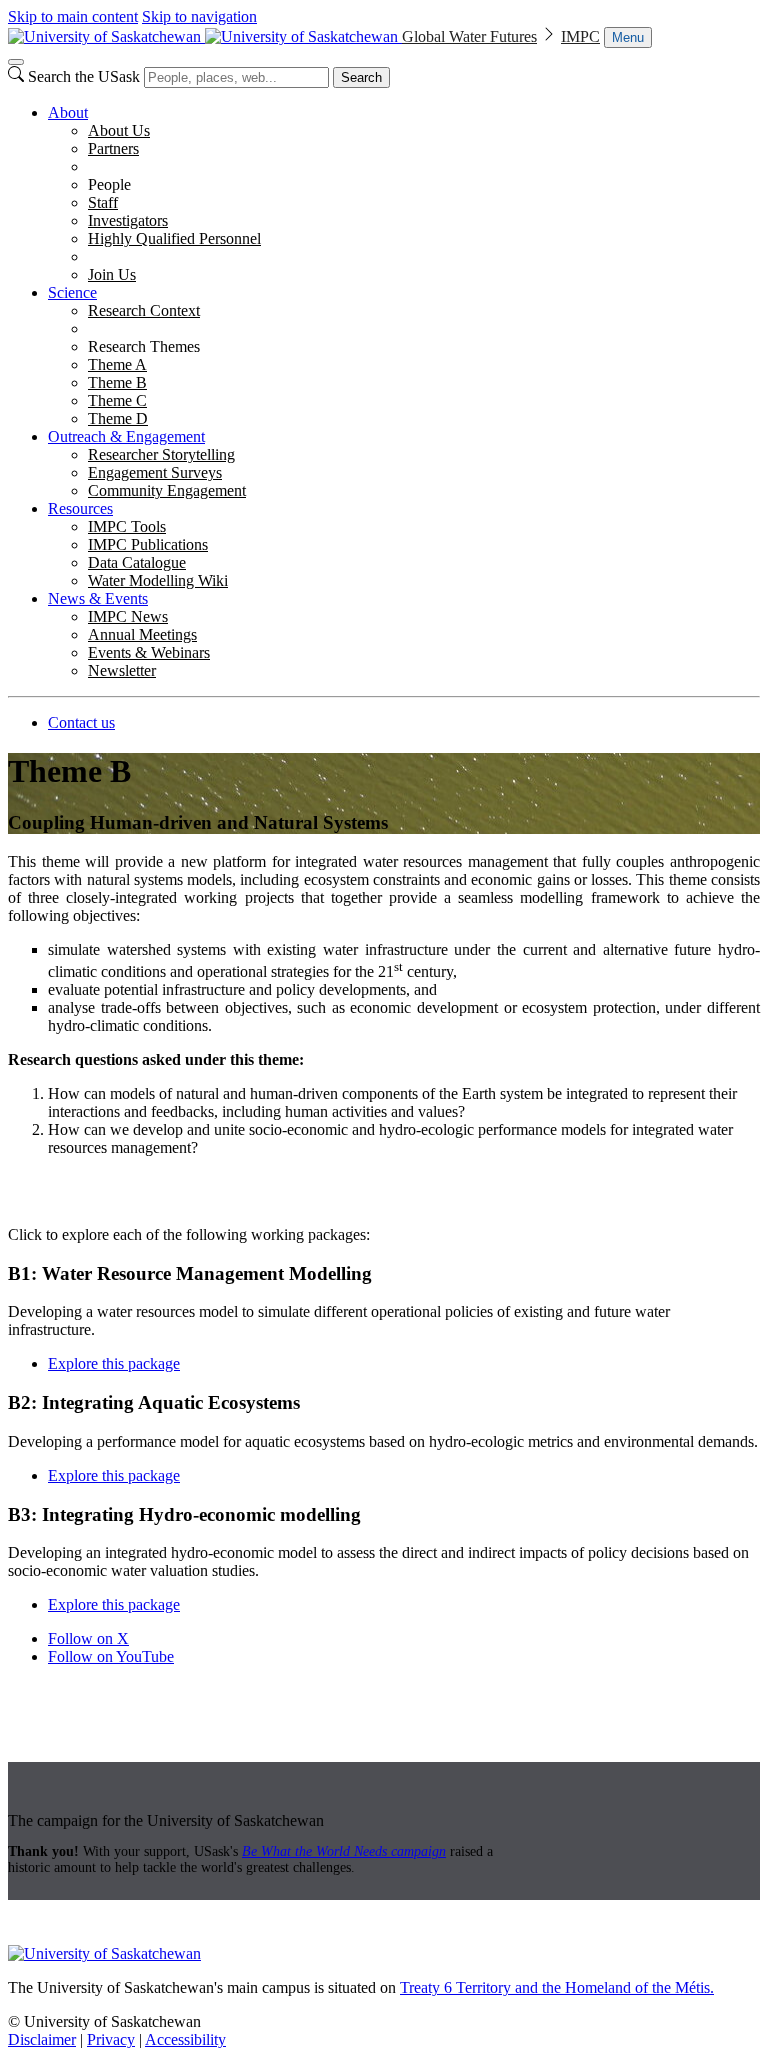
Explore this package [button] (114, 1363)
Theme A (117, 364)
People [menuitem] (109, 184)
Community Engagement (167, 490)
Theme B (117, 382)
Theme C (117, 400)
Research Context (144, 310)
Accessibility (185, 2039)
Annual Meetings (142, 634)
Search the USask (84, 76)
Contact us (81, 722)
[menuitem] (404, 194)
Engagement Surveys (155, 472)
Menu (628, 37)
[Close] (16, 62)
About (68, 112)
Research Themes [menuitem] (144, 346)
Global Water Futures (469, 36)
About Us (119, 130)
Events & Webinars (149, 652)
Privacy (111, 2039)
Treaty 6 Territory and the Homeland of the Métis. (557, 1987)
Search (361, 77)
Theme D (118, 418)
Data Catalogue (137, 562)
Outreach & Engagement (126, 436)
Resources (80, 508)
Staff (103, 202)
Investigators (128, 220)
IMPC (580, 36)
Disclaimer (42, 2039)
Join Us (112, 274)
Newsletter (122, 670)
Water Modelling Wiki (158, 580)
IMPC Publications (148, 544)
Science (72, 292)
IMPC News (128, 616)
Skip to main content (73, 16)
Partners (113, 148)
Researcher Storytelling (161, 454)
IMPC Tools (127, 526)
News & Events (98, 598)
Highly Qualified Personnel (174, 238)
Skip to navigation (199, 16)
